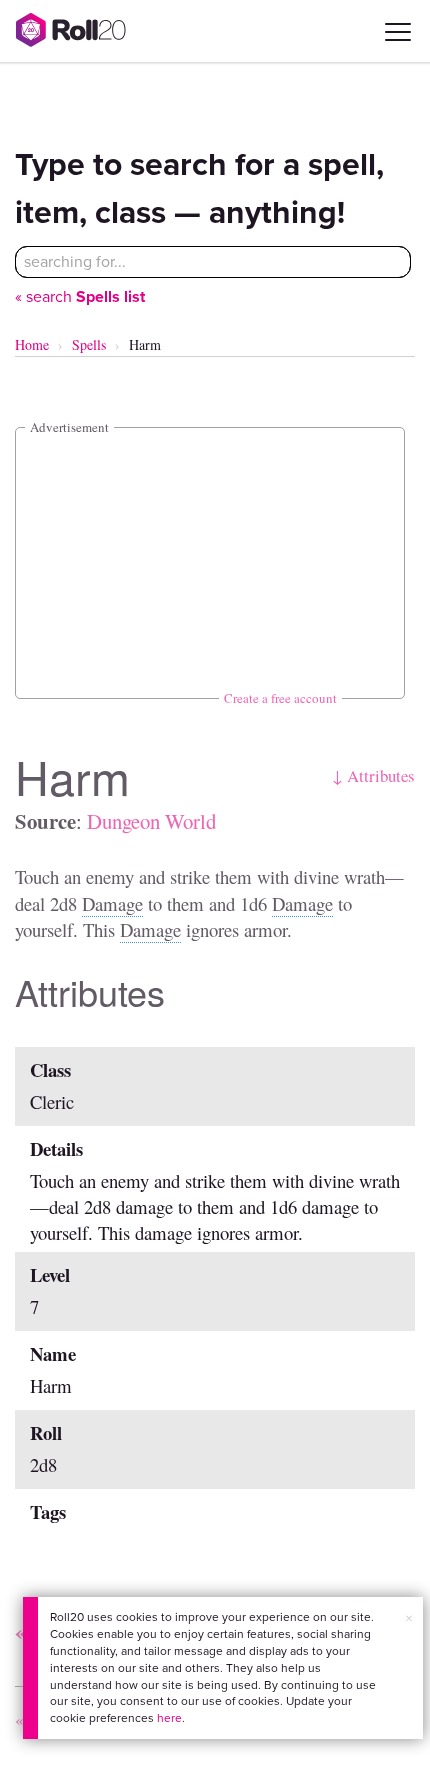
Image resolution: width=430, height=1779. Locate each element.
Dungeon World (151, 821)
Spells (89, 344)
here (169, 1718)
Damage (112, 903)
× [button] (409, 1618)
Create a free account (280, 698)
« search (80, 296)
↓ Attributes (373, 775)
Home (32, 344)
